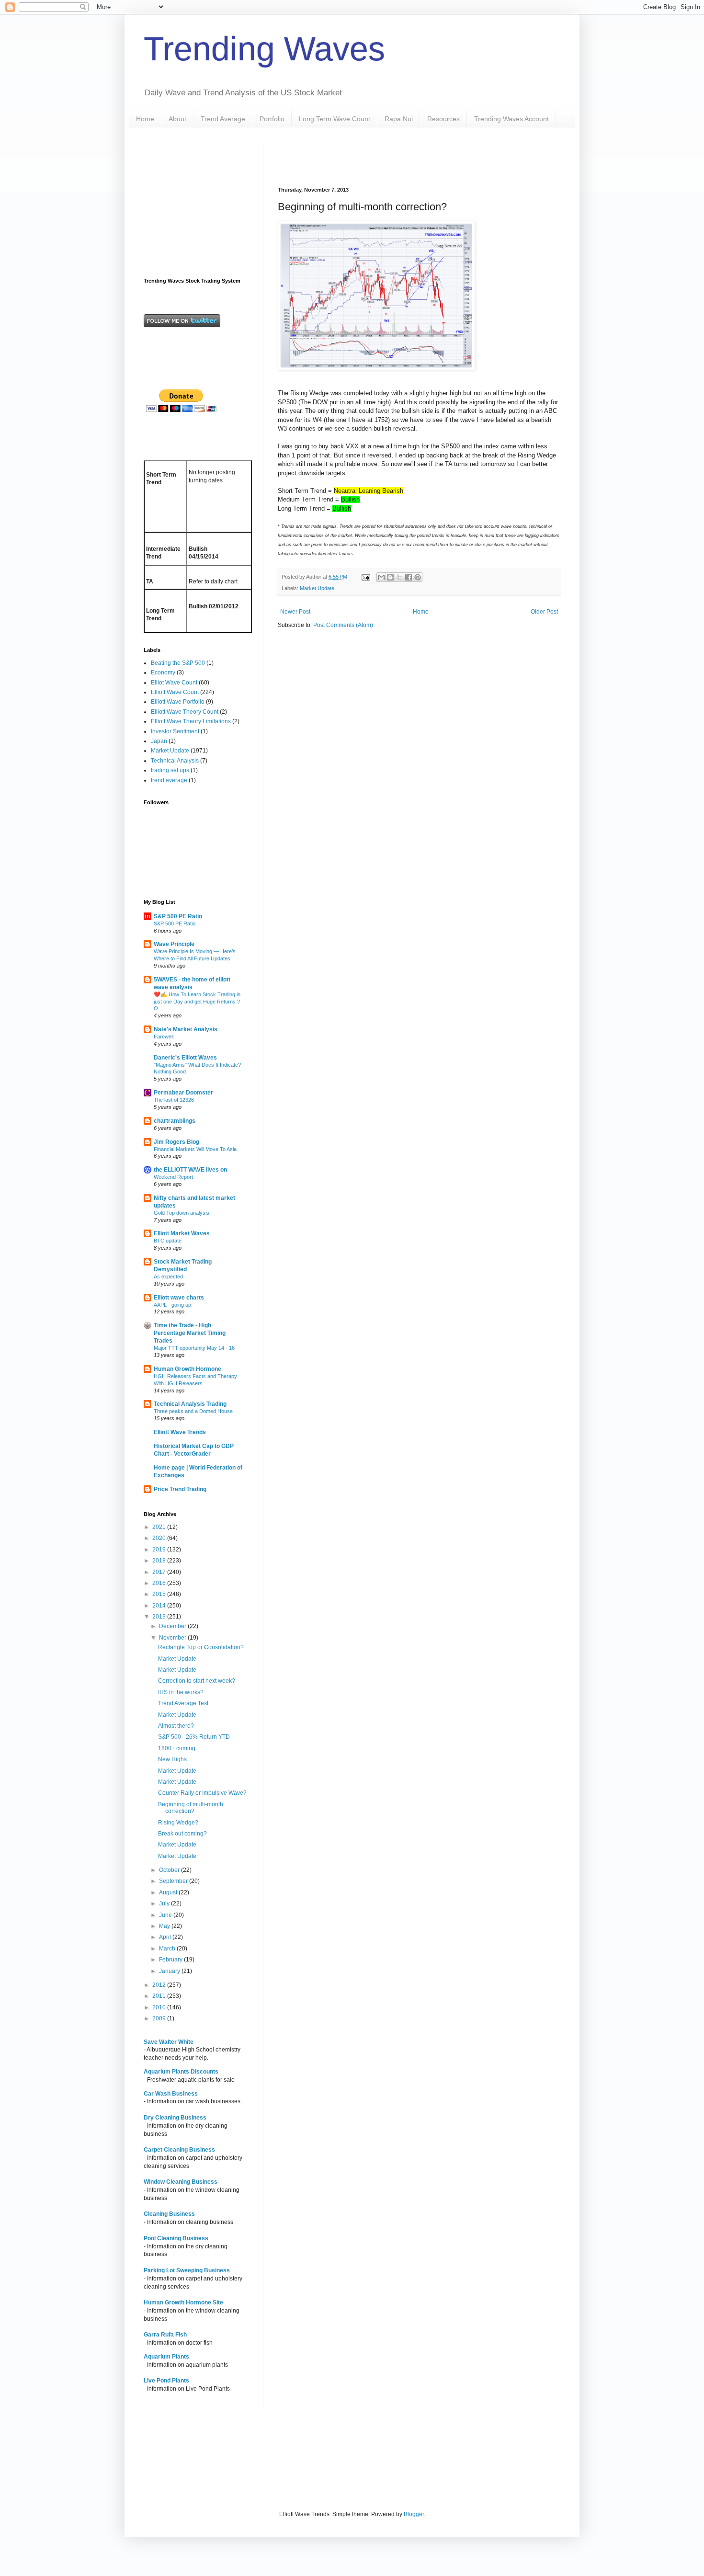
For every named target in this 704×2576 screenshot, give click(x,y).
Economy (163, 672)
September (174, 1881)
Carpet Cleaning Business (179, 2150)
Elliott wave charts (179, 1298)
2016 (160, 1583)
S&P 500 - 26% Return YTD (194, 1737)
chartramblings (175, 1121)
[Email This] (381, 577)
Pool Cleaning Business (176, 2238)
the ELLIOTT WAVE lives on (190, 1170)
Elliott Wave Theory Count (185, 712)
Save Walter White (169, 2042)
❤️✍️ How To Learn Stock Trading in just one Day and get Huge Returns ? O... (197, 1002)
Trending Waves (264, 49)
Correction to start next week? (197, 1681)
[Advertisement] (390, 156)
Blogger (414, 2514)
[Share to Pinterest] (418, 577)
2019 (160, 1550)
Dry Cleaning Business (175, 2118)
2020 (160, 1538)
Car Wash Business (171, 2094)
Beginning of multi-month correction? (191, 1808)
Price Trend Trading (180, 1489)
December (173, 1626)
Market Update (317, 588)
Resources (443, 119)
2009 (160, 2018)
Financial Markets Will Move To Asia (195, 1149)
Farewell (164, 1037)
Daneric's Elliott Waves (185, 1058)
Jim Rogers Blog (176, 1142)
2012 (160, 1985)
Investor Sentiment (175, 731)
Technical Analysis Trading (190, 1404)
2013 (160, 1617)
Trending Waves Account (511, 119)
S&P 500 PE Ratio (178, 916)
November (173, 1638)
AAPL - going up (172, 1305)
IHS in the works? (181, 1692)
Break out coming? (182, 1834)
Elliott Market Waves (182, 1233)
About (177, 119)
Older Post (544, 612)
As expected (168, 1277)
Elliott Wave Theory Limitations (191, 721)
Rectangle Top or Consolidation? (201, 1647)
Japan (159, 741)
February (171, 1960)
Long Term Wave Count (335, 119)
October (170, 1870)
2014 (160, 1606)
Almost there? (176, 1726)
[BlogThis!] (390, 577)
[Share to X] (399, 577)
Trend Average (223, 119)
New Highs (172, 1759)
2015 (160, 1594)
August (169, 1892)
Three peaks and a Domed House (193, 1411)
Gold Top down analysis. (182, 1213)
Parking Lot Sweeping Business (187, 2270)
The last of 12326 (174, 1100)
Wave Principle (174, 944)
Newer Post (295, 612)
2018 (160, 1561)
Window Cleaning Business (181, 2182)
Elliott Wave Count (175, 692)
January (170, 1971)
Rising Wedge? (178, 1823)
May (165, 1926)
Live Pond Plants (166, 2381)
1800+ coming (177, 1748)
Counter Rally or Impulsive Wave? (202, 1793)
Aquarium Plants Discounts (181, 2072)
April (166, 1937)
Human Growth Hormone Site (183, 2302)
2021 (160, 1527)
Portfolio (272, 119)
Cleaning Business (169, 2214)
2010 (160, 2007)
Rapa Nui (399, 119)
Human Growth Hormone (187, 1369)
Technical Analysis (175, 761)
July (165, 1904)
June (166, 1915)
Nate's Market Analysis (186, 1029)
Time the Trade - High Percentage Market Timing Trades (190, 1333)
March (168, 1949)
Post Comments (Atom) (343, 625)
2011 (160, 1996)
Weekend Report (173, 1177)
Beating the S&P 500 (178, 663)
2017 (160, 1572)
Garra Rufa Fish (165, 2335)
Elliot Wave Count (174, 683)
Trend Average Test (183, 1703)
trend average (169, 780)
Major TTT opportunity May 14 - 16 (194, 1348)
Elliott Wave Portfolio (178, 702)
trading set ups (170, 770)
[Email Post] (365, 577)
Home (145, 119)
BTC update (168, 1241)
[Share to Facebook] (409, 577)
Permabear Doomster (183, 1093)
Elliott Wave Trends (180, 1432)
